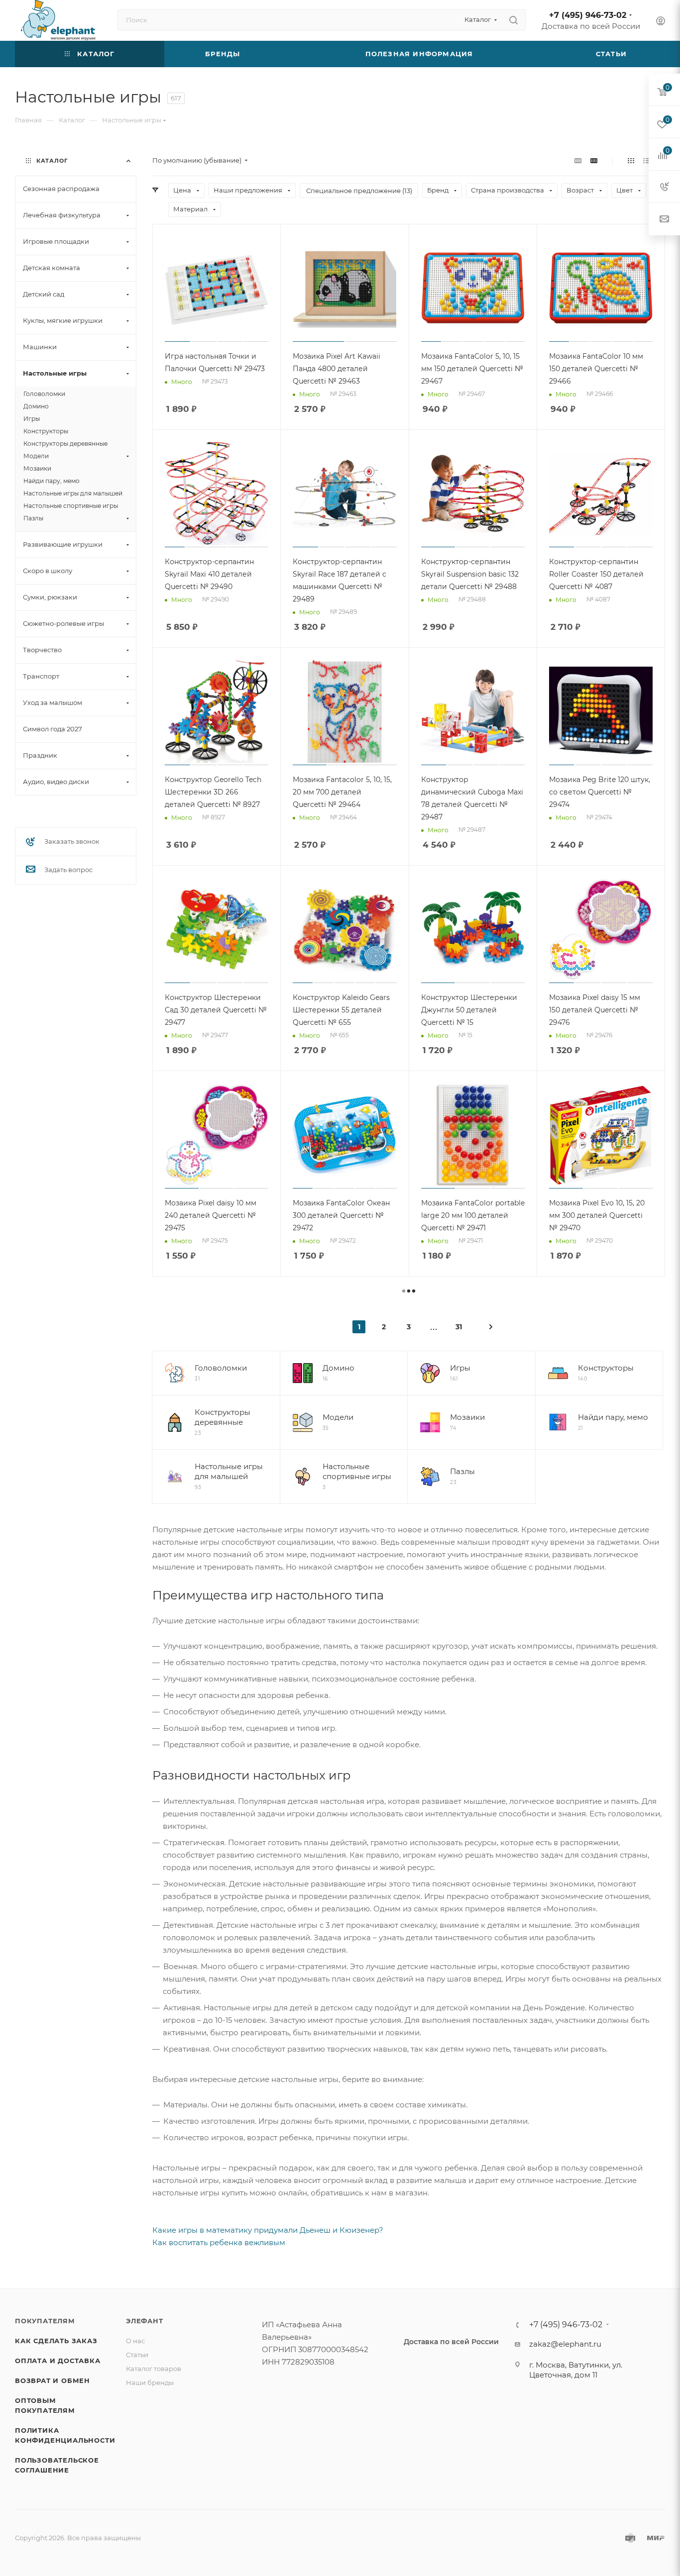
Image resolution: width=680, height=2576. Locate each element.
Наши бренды (150, 2382)
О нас (135, 2341)
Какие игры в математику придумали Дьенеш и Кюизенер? (268, 2230)
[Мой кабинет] (661, 22)
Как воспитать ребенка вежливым (219, 2242)
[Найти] (513, 20)
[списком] (646, 160)
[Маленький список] (578, 160)
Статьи (137, 2355)
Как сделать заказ (56, 2341)
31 (459, 1327)
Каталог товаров (154, 2369)
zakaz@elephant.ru (565, 2344)
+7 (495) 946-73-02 (588, 15)
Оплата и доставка (58, 2361)
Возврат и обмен (53, 2380)
